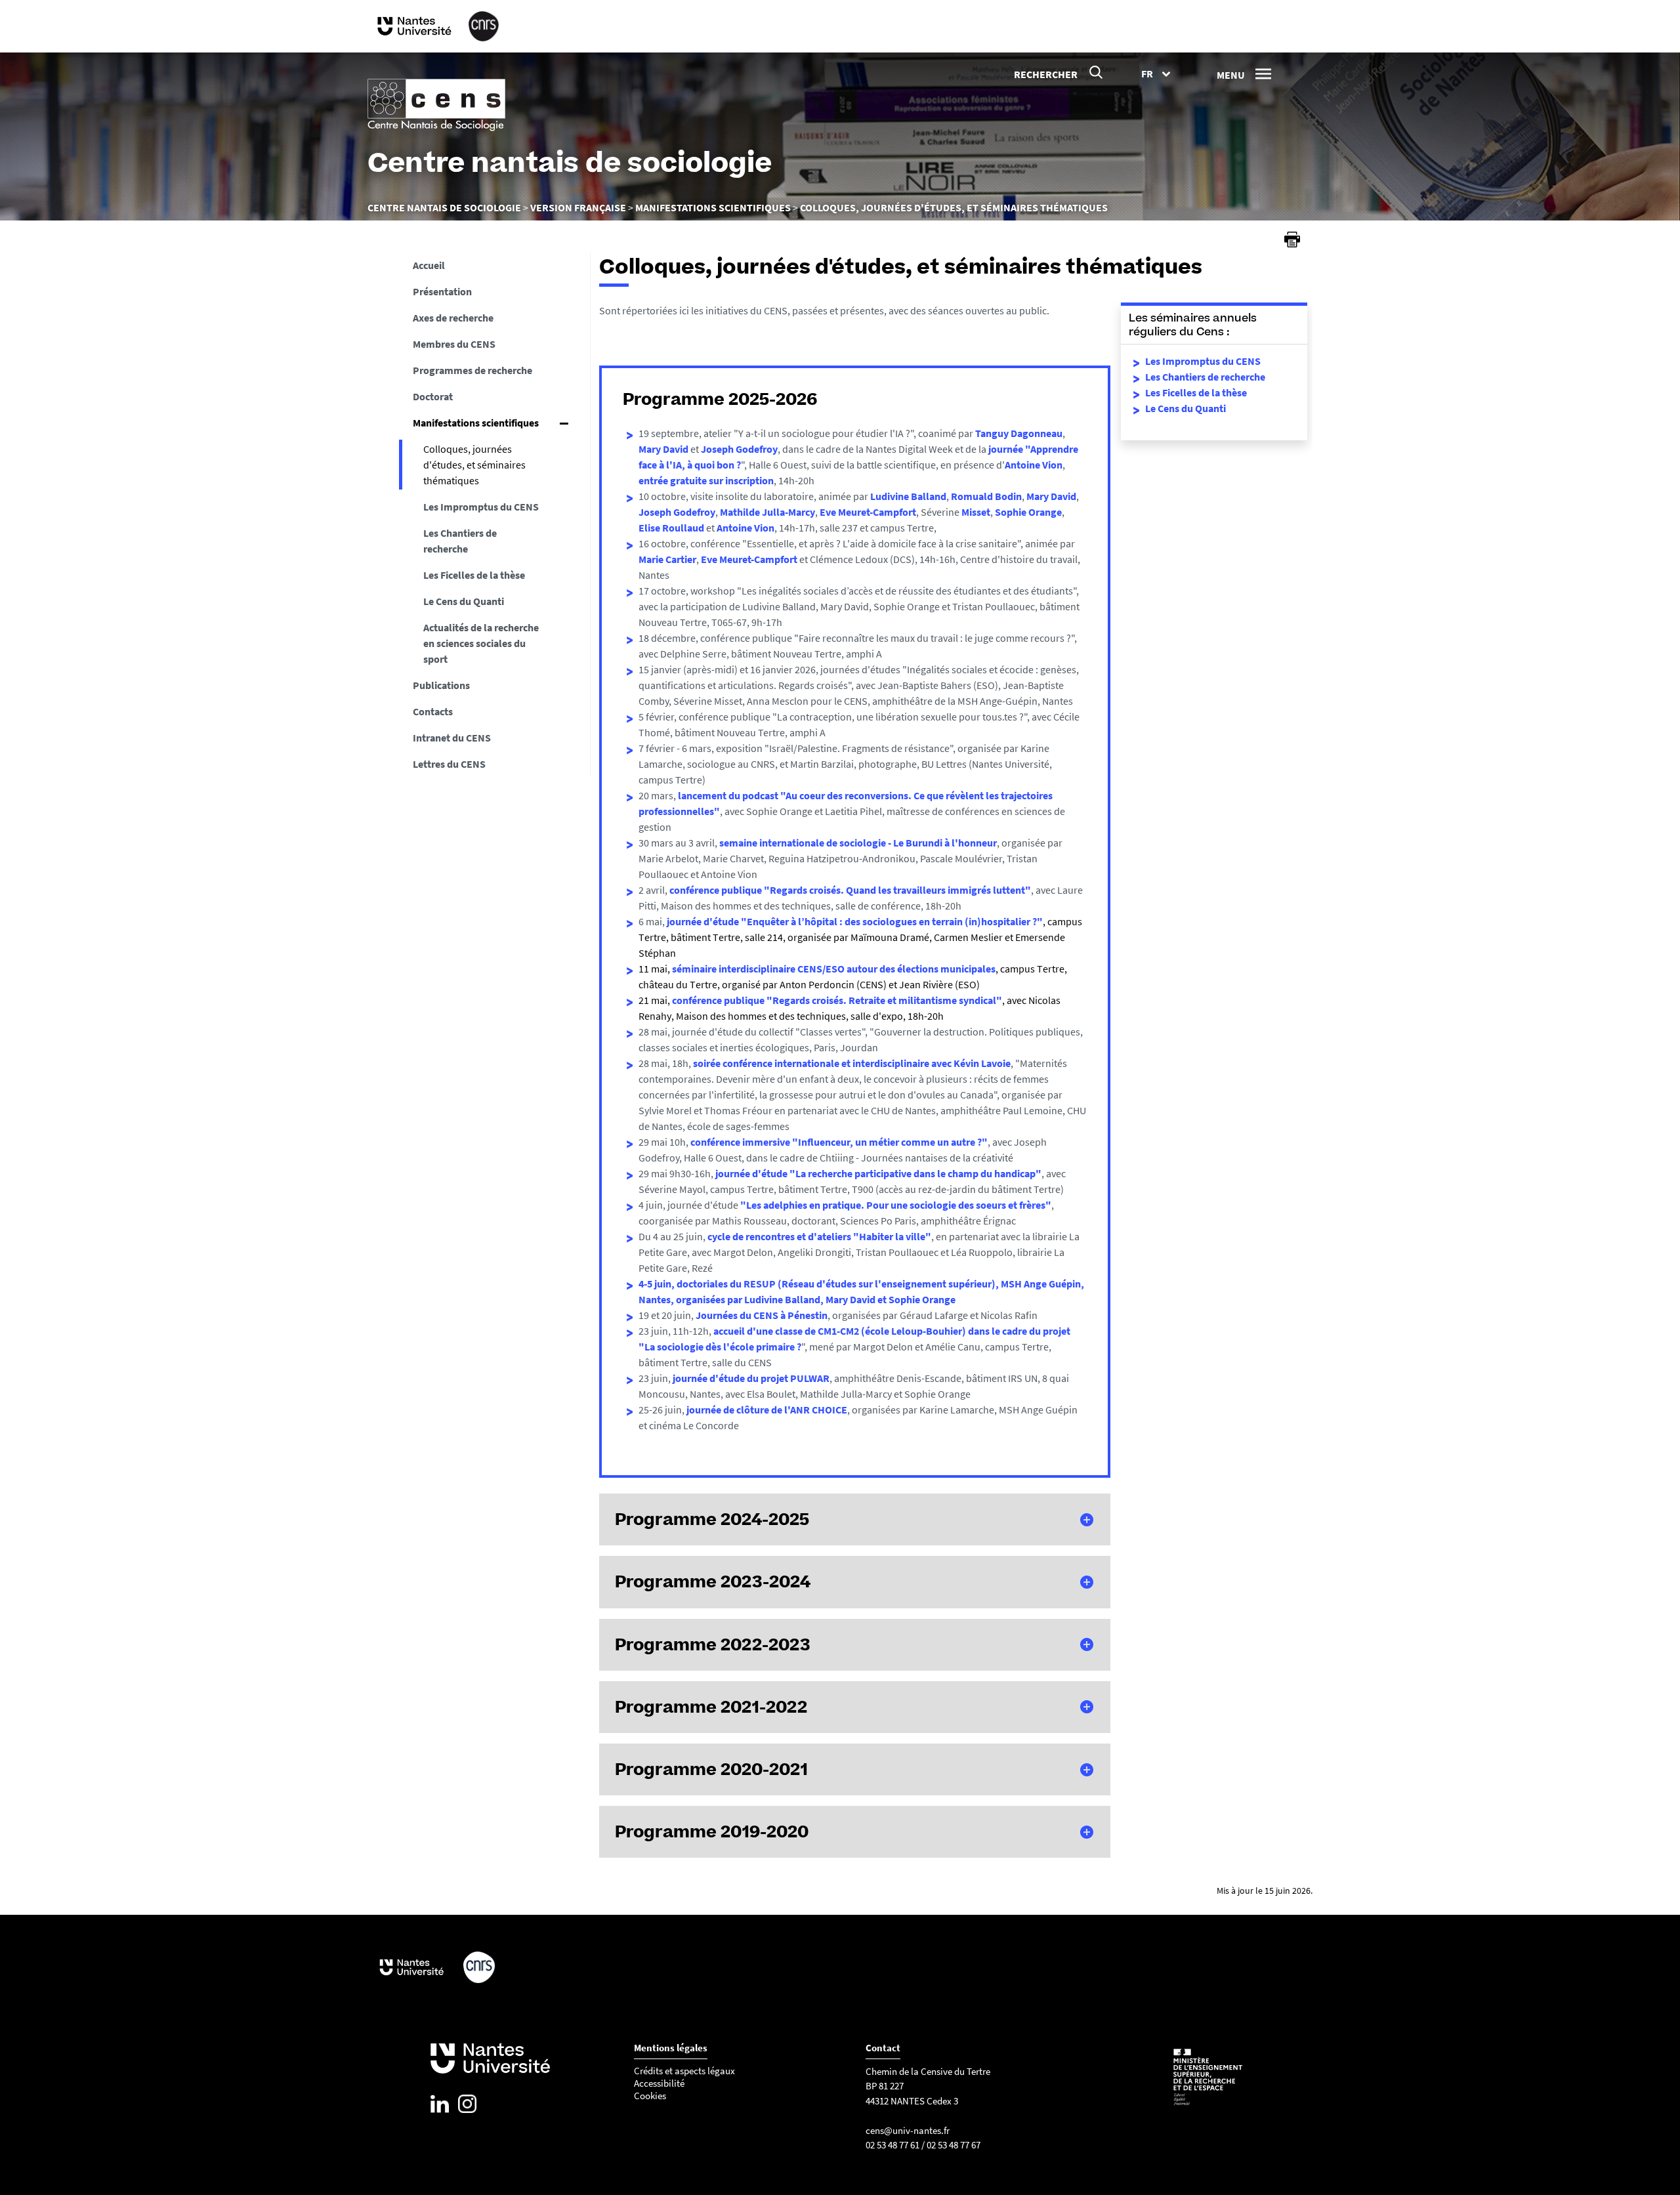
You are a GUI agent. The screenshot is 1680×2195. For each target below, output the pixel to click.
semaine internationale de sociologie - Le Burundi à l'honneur (858, 843)
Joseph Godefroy (739, 449)
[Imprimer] (1292, 240)
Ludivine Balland (908, 496)
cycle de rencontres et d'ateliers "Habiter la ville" (819, 1236)
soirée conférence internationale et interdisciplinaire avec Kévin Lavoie (852, 1063)
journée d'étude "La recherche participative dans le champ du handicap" (878, 1173)
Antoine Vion (1034, 465)
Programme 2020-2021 (711, 1769)
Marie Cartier (667, 559)
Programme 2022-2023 (713, 1644)
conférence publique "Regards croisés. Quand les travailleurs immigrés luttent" (850, 890)
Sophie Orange (1028, 512)
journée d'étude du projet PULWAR (751, 1378)
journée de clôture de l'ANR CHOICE (767, 1410)
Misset (976, 512)
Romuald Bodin (986, 496)
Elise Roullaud (672, 528)
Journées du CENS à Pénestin (762, 1315)
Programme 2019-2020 (712, 1831)
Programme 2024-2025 (712, 1519)
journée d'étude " (706, 921)
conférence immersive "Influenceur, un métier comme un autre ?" (839, 1142)
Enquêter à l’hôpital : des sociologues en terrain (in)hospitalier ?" (895, 921)
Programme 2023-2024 (713, 1581)
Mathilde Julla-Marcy (767, 512)
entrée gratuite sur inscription (706, 480)
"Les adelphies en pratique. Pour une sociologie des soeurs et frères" (896, 1205)
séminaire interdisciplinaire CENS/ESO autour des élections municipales (834, 969)
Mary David (663, 449)
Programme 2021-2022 (711, 1707)
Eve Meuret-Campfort (868, 512)
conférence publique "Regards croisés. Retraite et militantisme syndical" (837, 1000)
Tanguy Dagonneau (1019, 433)
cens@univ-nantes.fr (908, 2130)
